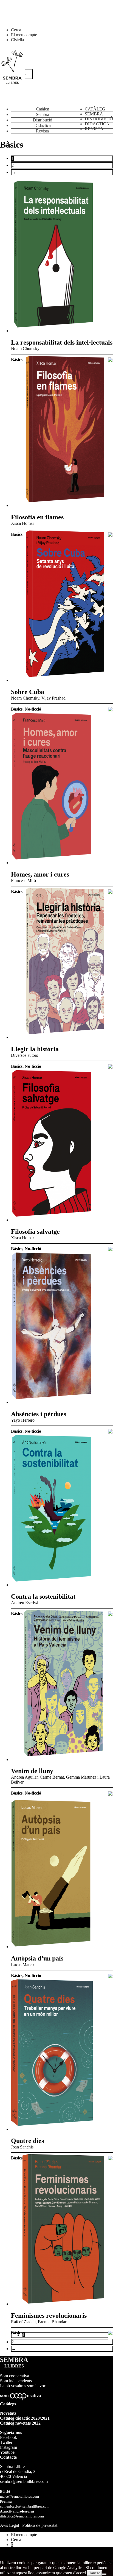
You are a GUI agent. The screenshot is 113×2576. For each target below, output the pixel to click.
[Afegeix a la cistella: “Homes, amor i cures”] (110, 892)
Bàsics (17, 360)
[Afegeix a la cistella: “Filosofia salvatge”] (110, 1249)
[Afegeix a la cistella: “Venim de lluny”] (110, 1794)
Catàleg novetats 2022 (20, 2423)
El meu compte (24, 35)
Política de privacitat (40, 2525)
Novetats (8, 2413)
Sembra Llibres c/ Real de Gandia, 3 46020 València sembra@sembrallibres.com (24, 2474)
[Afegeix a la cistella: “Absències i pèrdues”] (110, 1432)
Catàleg (43, 109)
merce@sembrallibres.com (19, 2497)
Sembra (43, 114)
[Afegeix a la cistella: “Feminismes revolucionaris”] (110, 2333)
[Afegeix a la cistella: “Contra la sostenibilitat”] (110, 1614)
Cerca (16, 30)
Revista (42, 131)
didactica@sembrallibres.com (22, 2516)
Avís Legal (9, 2525)
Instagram (9, 2447)
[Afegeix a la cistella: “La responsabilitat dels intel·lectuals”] (110, 360)
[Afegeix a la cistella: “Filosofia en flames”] (110, 535)
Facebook (9, 2437)
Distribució (43, 120)
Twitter (6, 2442)
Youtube (7, 2452)
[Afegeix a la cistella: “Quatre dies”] (110, 2159)
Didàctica (43, 125)
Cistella (17, 40)
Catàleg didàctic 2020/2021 (25, 2418)
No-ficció (33, 709)
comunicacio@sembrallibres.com (25, 2506)
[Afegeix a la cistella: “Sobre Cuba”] (110, 710)
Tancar (94, 2573)
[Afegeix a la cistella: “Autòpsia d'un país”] (110, 1976)
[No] (104, 2574)
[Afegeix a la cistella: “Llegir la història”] (110, 1067)
